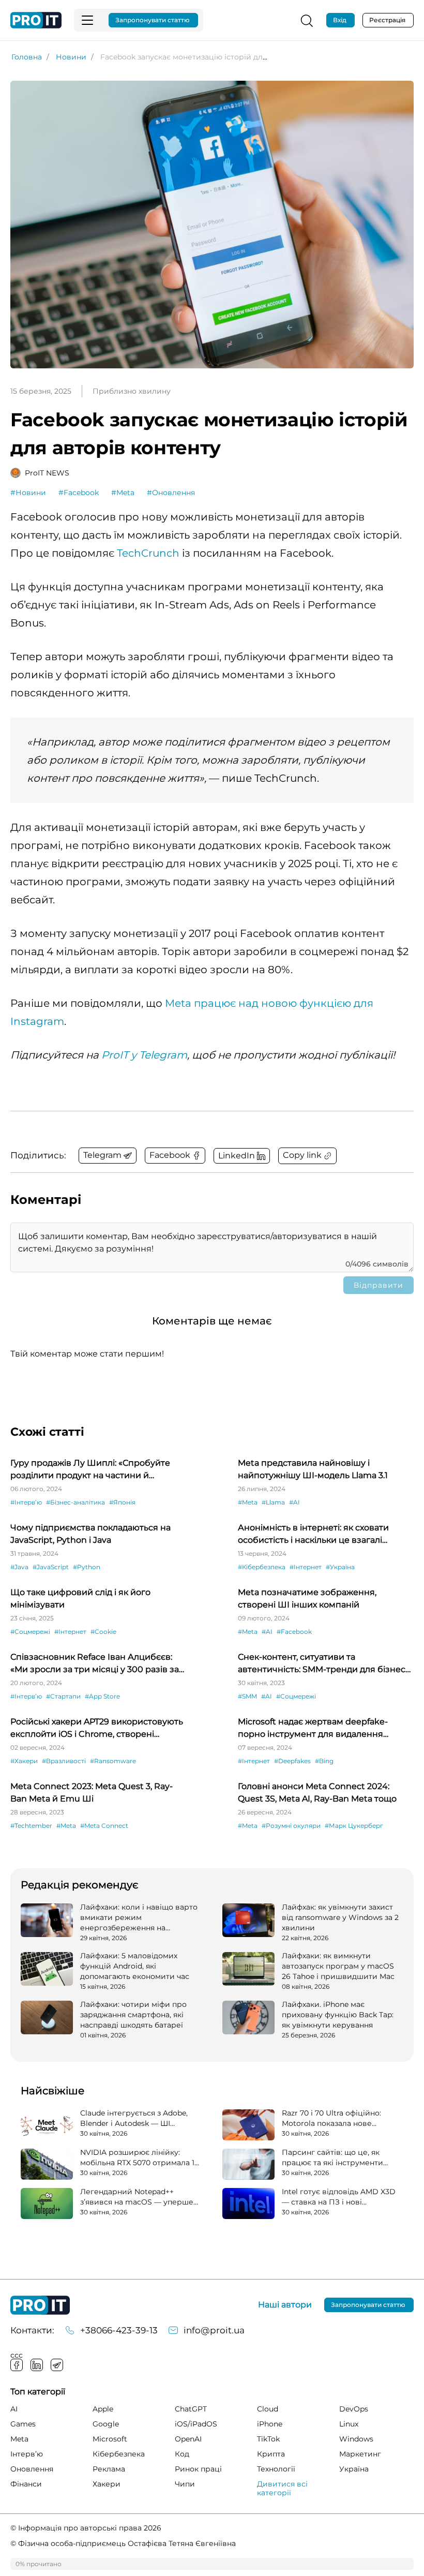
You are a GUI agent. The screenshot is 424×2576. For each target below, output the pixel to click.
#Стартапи (63, 1696)
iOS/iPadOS (196, 2424)
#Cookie (103, 1632)
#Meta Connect (104, 1826)
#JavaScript (51, 1567)
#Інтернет (306, 1567)
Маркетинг (360, 2454)
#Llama (273, 1502)
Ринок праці (198, 2469)
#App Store (102, 1696)
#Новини (28, 493)
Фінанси (26, 2484)
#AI (294, 1502)
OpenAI (188, 2439)
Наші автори (285, 2305)
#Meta (123, 493)
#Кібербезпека (262, 1567)
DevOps (354, 2409)
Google (106, 2424)
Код (182, 2454)
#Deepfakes (292, 1761)
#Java (19, 1567)
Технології (276, 2469)
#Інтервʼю (26, 1502)
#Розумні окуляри (291, 1826)
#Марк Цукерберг (354, 1826)
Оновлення (32, 2469)
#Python (87, 1567)
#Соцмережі (30, 1632)
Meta (19, 2439)
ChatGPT (191, 2409)
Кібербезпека (119, 2454)
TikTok (268, 2439)
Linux (349, 2424)
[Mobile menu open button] (87, 20)
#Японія (122, 1502)
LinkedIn (37, 2365)
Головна (27, 57)
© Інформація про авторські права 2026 (86, 2528)
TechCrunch (148, 553)
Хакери (107, 2484)
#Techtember (31, 1826)
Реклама (109, 2469)
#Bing (324, 1761)
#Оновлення (171, 493)
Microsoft (110, 2439)
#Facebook (79, 493)
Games (23, 2424)
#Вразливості (64, 1761)
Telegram (57, 2365)
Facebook (17, 2365)
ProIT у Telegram (144, 1055)
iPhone (270, 2424)
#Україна (340, 1567)
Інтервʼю (27, 2454)
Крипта (271, 2454)
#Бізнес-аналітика (75, 1502)
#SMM (247, 1696)
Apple (103, 2409)
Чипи (185, 2484)
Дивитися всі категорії (282, 2488)
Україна (354, 2469)
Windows (356, 2439)
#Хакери (24, 1761)
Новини (71, 57)
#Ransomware (113, 1761)
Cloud (268, 2409)
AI (14, 2409)
